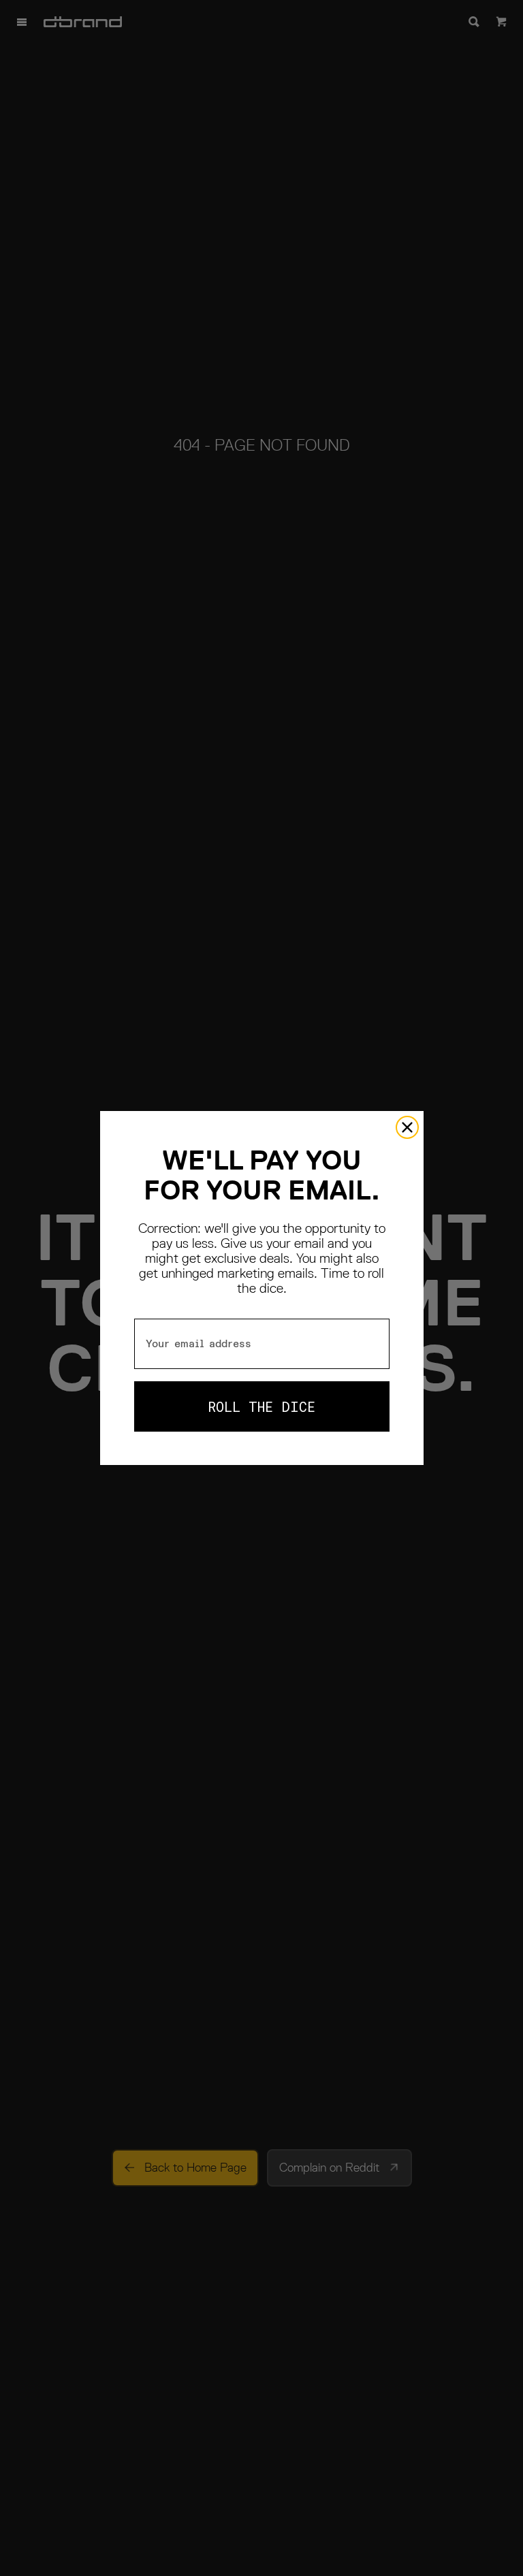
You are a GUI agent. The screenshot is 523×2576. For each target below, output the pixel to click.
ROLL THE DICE (261, 1406)
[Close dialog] (407, 1127)
